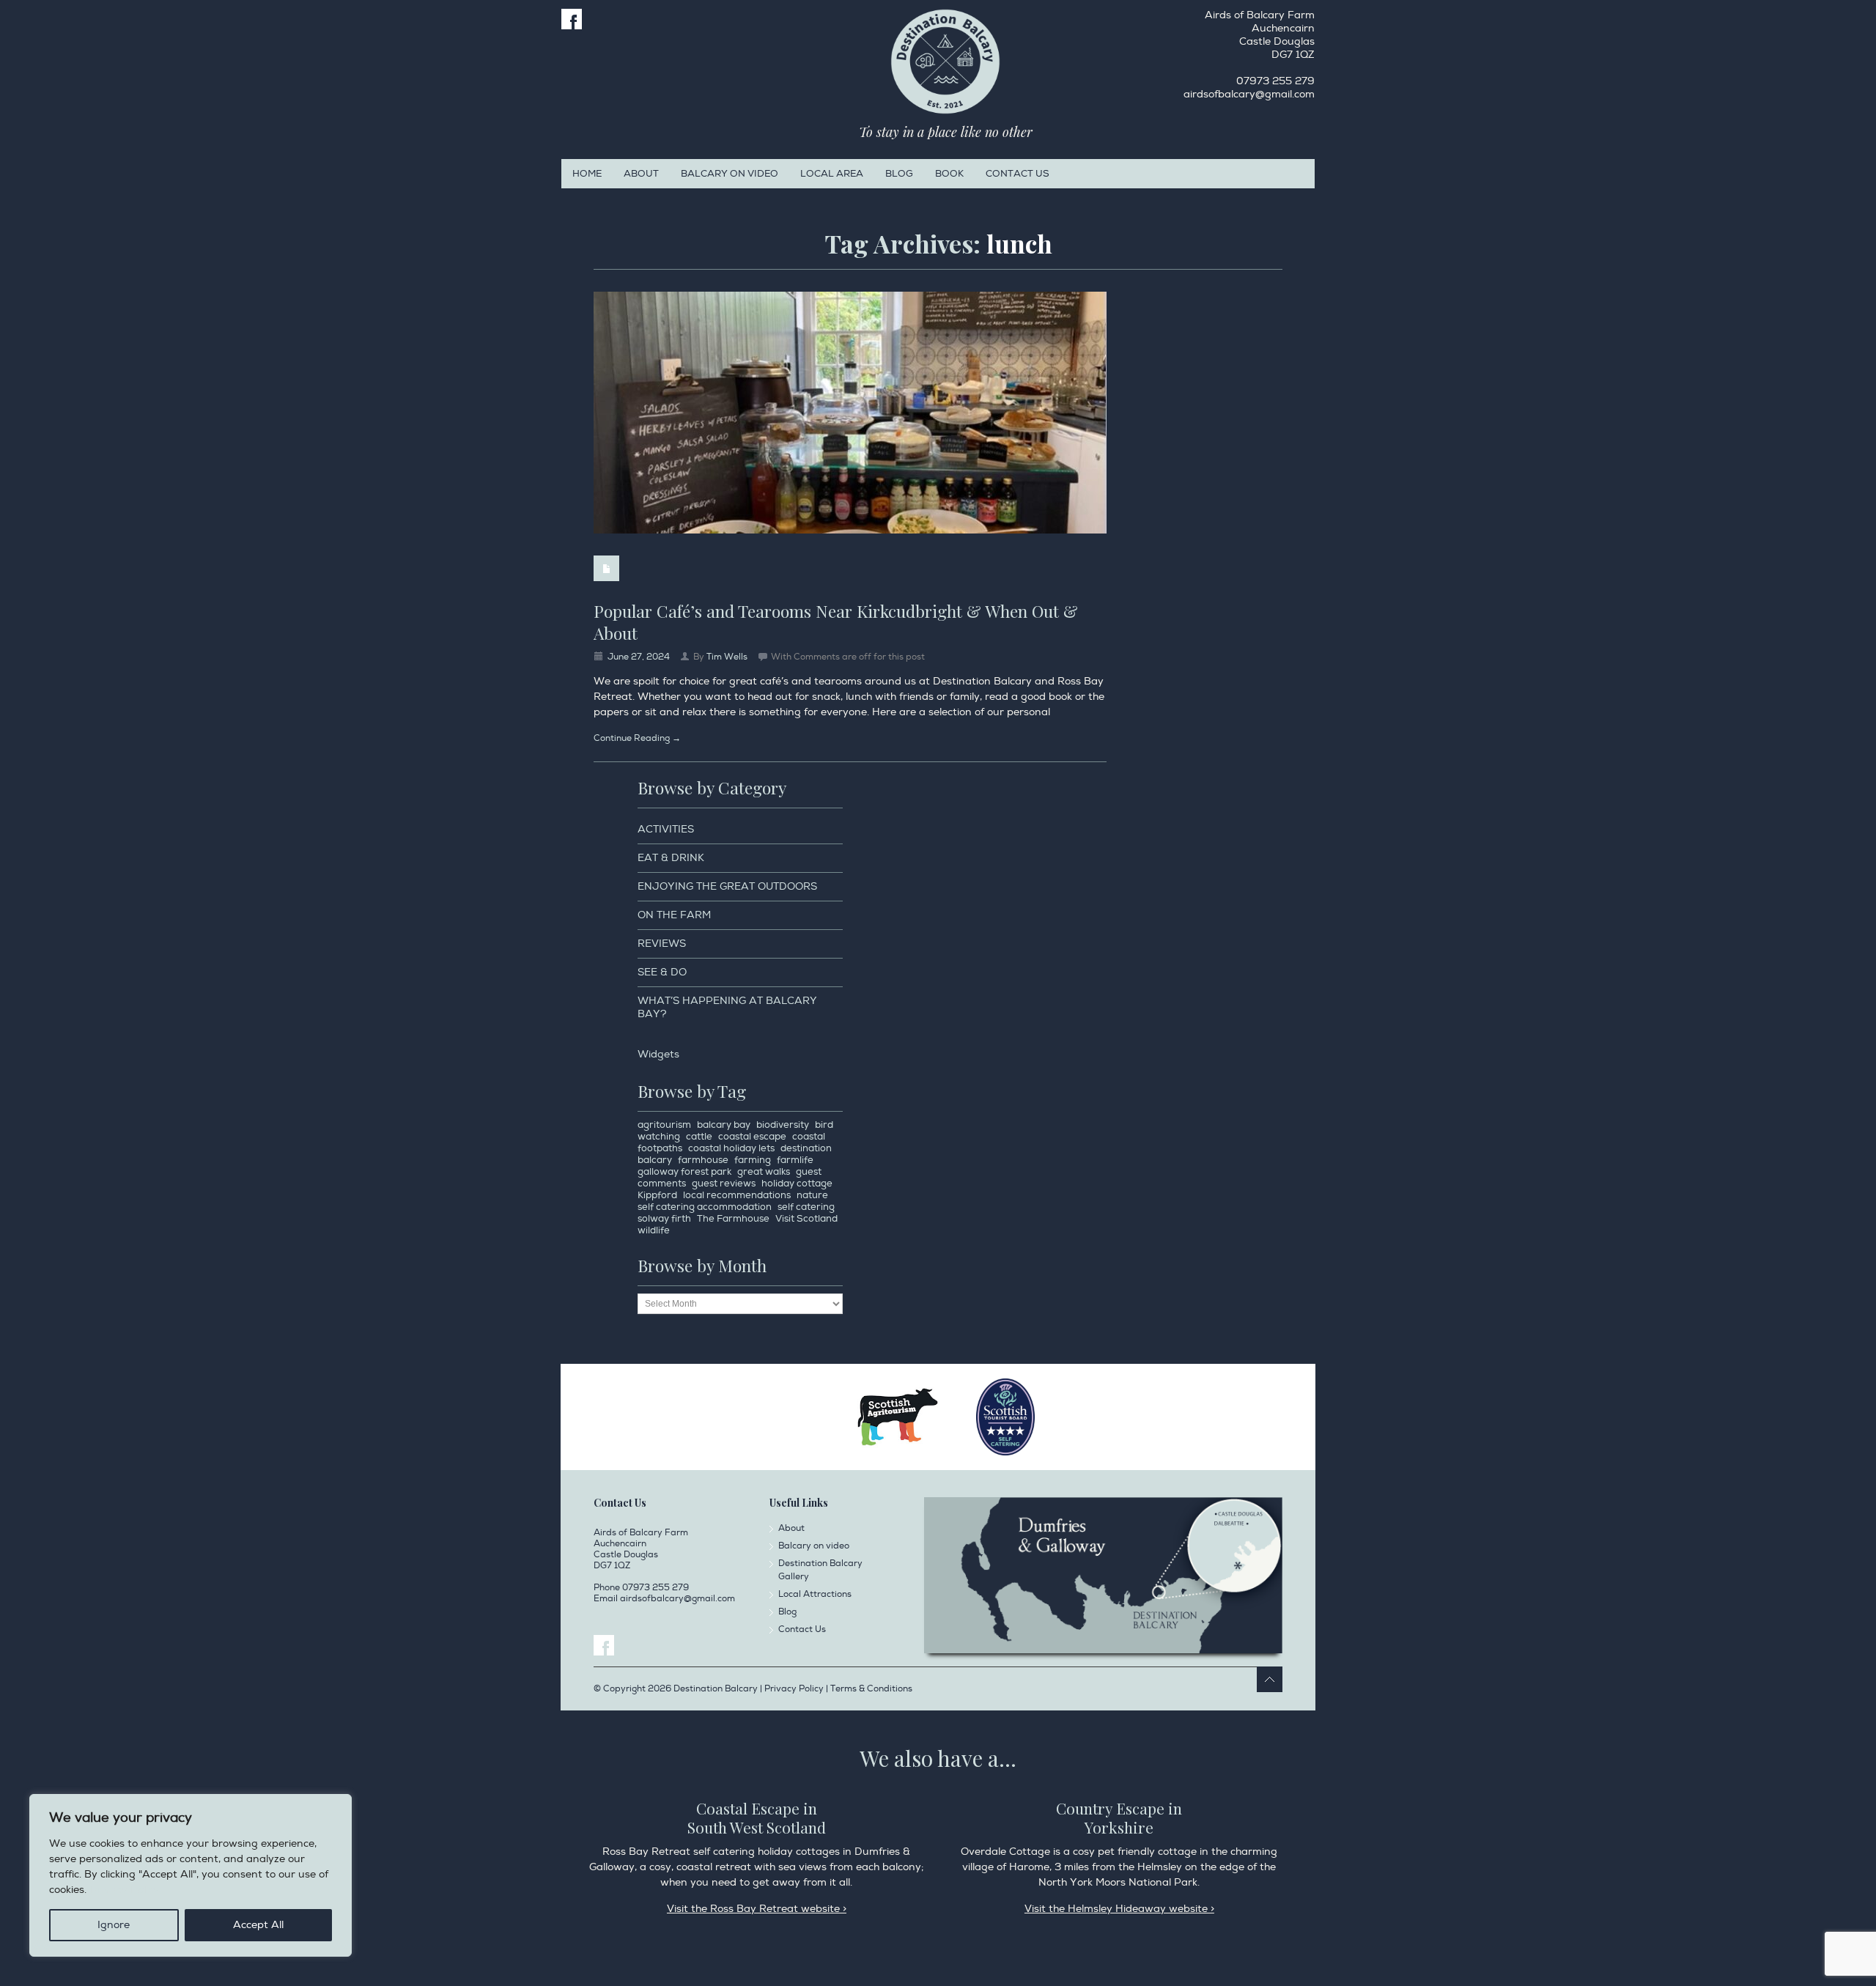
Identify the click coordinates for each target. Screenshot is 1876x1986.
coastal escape (752, 1137)
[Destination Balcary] (945, 62)
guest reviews (724, 1184)
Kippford (657, 1195)
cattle (699, 1137)
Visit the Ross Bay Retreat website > (757, 1909)
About (641, 174)
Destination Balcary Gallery (820, 1570)
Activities (666, 829)
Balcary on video (730, 174)
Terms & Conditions (871, 1689)
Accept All (258, 1925)
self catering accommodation (705, 1207)
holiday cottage (797, 1184)
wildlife (654, 1230)
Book (949, 174)
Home (587, 174)
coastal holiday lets (731, 1148)
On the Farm (674, 915)
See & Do (662, 972)
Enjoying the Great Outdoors (727, 886)
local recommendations (737, 1195)
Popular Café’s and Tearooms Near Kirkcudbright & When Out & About (836, 622)
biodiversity (783, 1125)
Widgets (658, 1054)
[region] (191, 1875)
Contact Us (1018, 174)
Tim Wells (727, 657)
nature (812, 1195)
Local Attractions (815, 1594)
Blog (899, 174)
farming (753, 1160)
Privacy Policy (125, 1890)
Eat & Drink (671, 858)
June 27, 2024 (639, 657)
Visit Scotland (806, 1219)
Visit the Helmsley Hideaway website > (1119, 1909)
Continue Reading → (637, 738)
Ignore (114, 1925)
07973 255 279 (1275, 81)
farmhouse (703, 1160)
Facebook (572, 19)
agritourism (664, 1125)
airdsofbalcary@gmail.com (1249, 94)
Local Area (832, 174)
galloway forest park (684, 1172)
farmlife (795, 1160)
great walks (764, 1172)
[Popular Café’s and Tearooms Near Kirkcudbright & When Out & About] (850, 413)
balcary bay (724, 1125)
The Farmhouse (733, 1219)
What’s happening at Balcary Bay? (727, 1007)
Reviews (662, 944)
